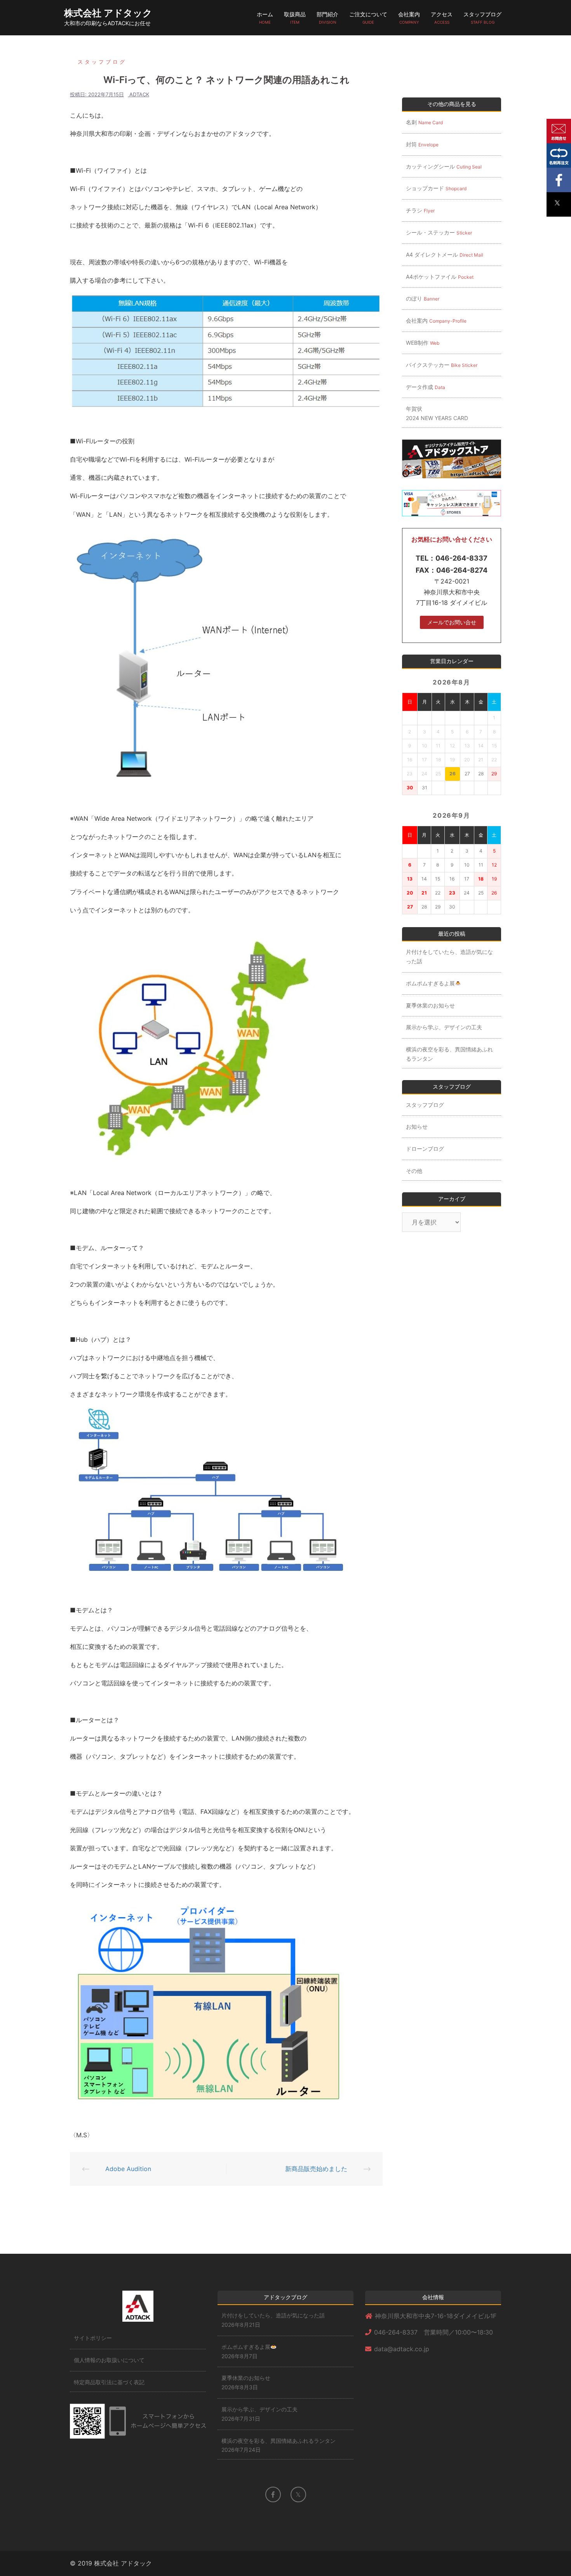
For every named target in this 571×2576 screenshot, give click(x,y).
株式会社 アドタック (108, 13)
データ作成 (426, 387)
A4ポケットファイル (440, 277)
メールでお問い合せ (452, 622)
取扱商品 (295, 18)
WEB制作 (423, 343)
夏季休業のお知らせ (430, 1005)
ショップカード (436, 188)
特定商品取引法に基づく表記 (109, 2382)
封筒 (422, 144)
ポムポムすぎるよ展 (430, 983)
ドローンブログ (425, 1149)
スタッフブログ (482, 18)
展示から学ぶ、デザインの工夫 (444, 1027)
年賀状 (437, 413)
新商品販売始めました (316, 2169)
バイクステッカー (442, 365)
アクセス (442, 18)
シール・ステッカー (439, 232)
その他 (414, 1171)
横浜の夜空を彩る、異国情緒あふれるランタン (449, 1054)
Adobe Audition (128, 2169)
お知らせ (417, 1126)
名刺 (424, 122)
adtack (139, 94)
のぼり (423, 298)
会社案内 (409, 18)
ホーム (265, 18)
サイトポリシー (93, 2338)
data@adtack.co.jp (402, 2349)
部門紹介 (327, 18)
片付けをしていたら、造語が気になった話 (449, 956)
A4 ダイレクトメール (445, 254)
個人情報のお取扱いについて (109, 2360)
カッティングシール (444, 166)
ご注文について (368, 18)
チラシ (420, 210)
